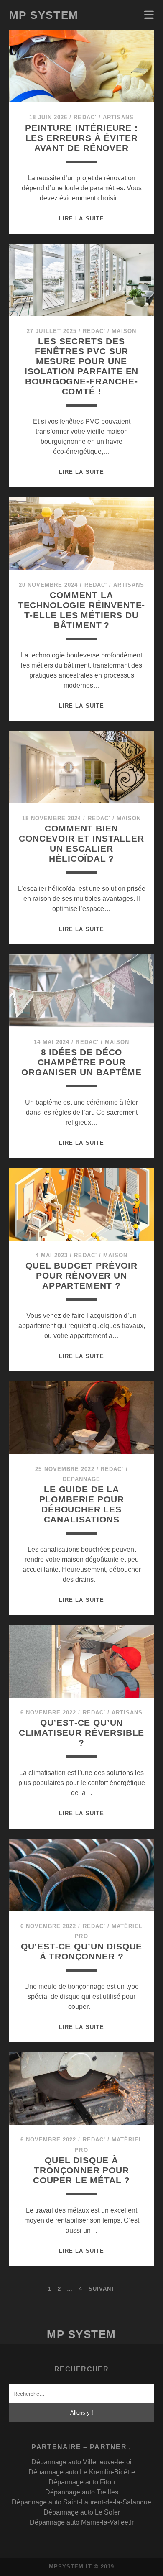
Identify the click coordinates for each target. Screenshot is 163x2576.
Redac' (85, 117)
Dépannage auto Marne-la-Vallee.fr (82, 2522)
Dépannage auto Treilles (82, 2492)
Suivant (102, 2289)
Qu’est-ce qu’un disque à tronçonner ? (82, 1951)
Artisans (118, 117)
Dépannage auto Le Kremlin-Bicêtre (82, 2472)
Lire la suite (81, 219)
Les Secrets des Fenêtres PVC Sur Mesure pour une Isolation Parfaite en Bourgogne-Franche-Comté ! (82, 366)
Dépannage (81, 1479)
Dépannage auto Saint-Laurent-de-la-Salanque (81, 2502)
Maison (124, 331)
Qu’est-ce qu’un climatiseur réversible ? (82, 1733)
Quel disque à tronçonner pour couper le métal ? (81, 2170)
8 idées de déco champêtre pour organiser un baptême (81, 1062)
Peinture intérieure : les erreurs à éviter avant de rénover (81, 138)
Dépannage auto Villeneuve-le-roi (81, 2462)
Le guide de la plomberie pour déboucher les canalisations (82, 1504)
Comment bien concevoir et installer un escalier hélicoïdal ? (81, 843)
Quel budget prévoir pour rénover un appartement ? (81, 1275)
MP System (44, 15)
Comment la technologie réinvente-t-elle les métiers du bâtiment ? (82, 610)
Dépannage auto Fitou (82, 2482)
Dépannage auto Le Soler (82, 2512)
